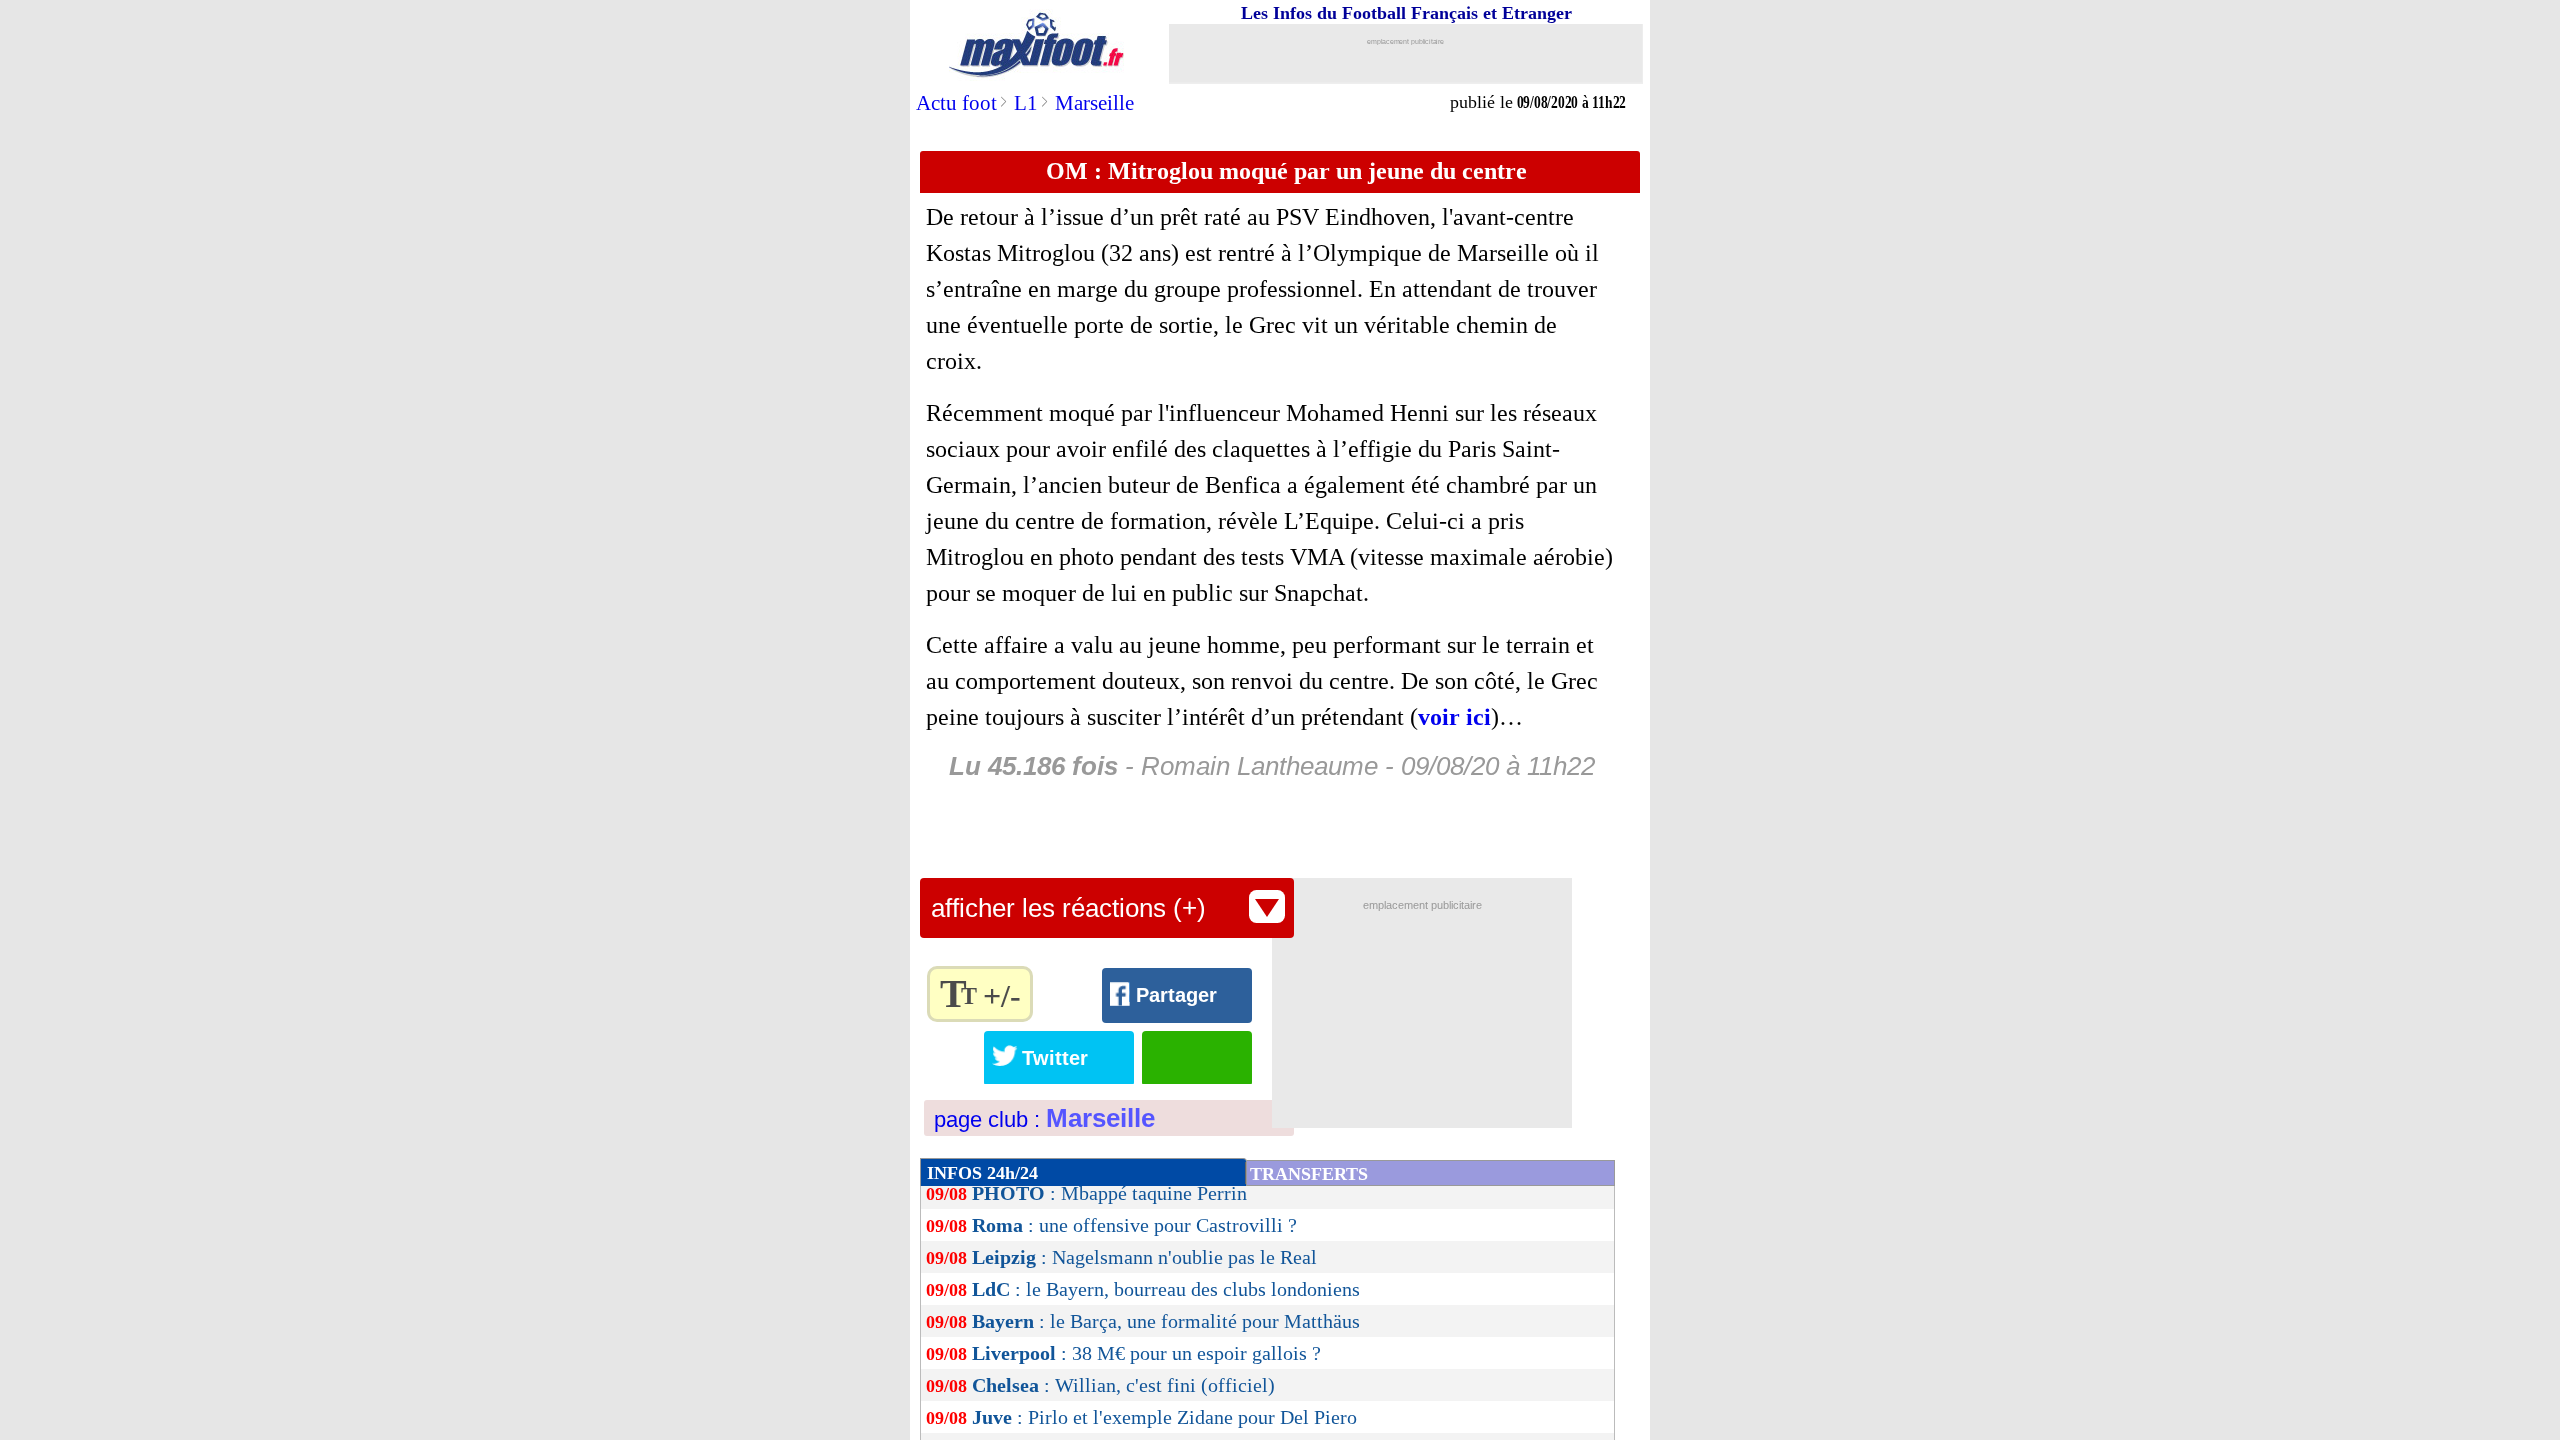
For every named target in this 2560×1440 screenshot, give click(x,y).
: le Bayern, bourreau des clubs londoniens (1166, 1289)
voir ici (1454, 717)
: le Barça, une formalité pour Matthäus (1166, 1321)
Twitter (1055, 1058)
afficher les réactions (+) (1068, 908)
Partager (1176, 995)
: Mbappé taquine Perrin (1109, 1193)
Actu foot (956, 103)
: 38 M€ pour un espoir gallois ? (1146, 1353)
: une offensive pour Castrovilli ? (1134, 1225)
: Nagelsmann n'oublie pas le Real (1144, 1257)
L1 (1026, 103)
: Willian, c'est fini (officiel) (1123, 1385)
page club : (1044, 1119)
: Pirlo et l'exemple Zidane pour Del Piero (1164, 1417)
